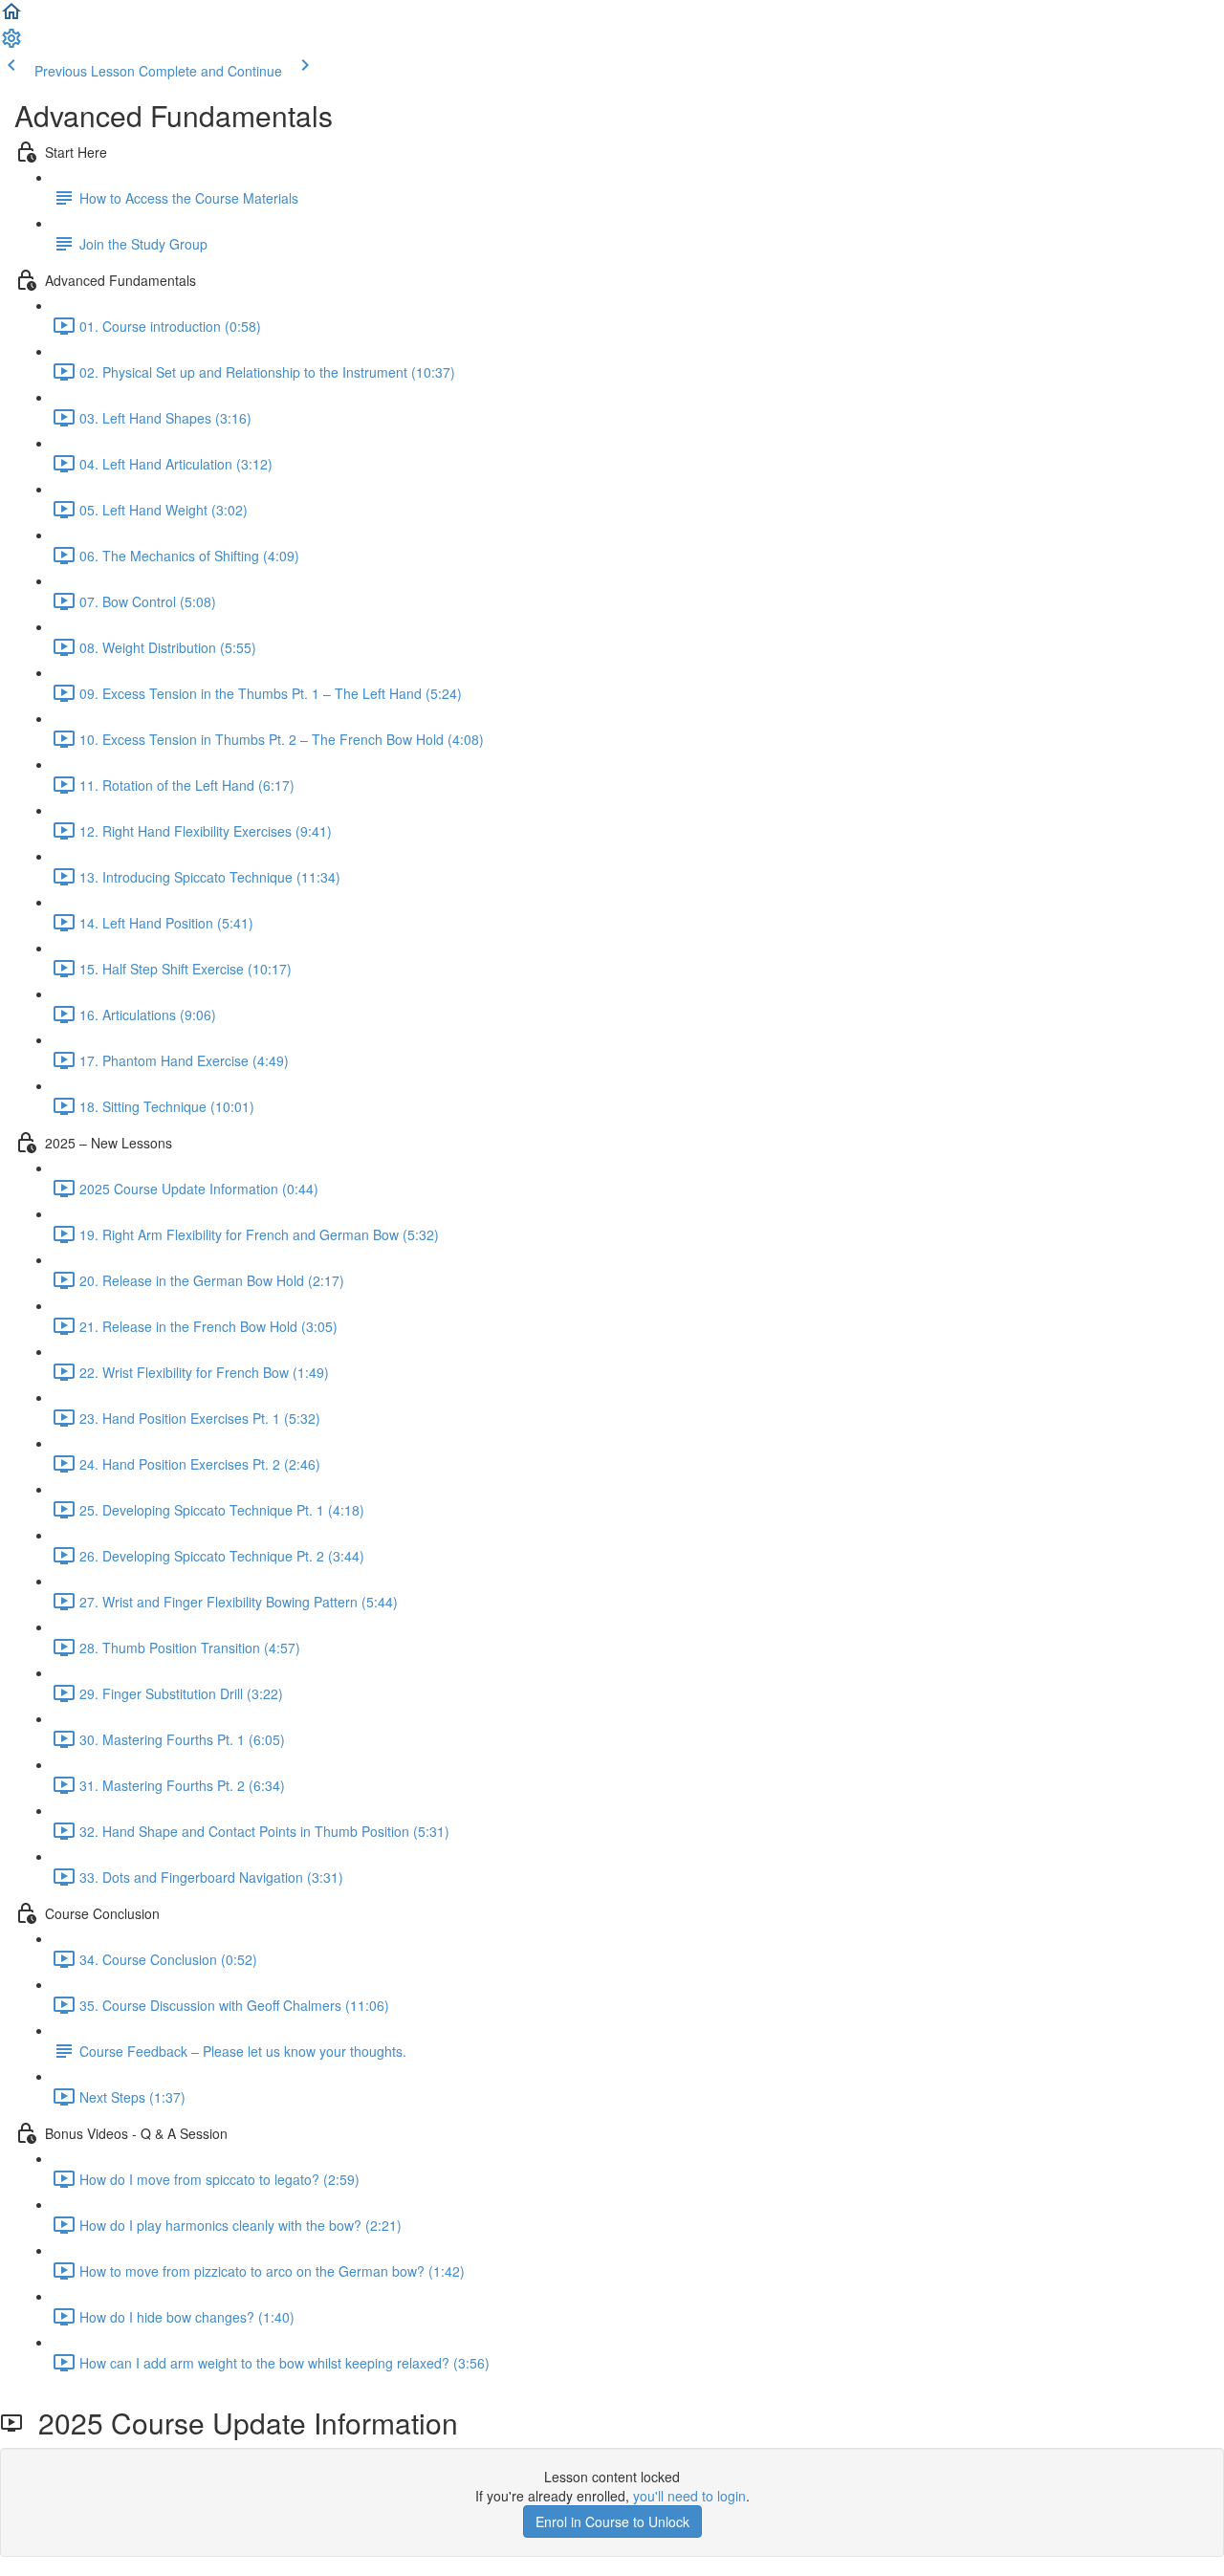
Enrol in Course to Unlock (612, 2521)
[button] (11, 17)
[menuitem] (11, 44)
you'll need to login (689, 2496)
